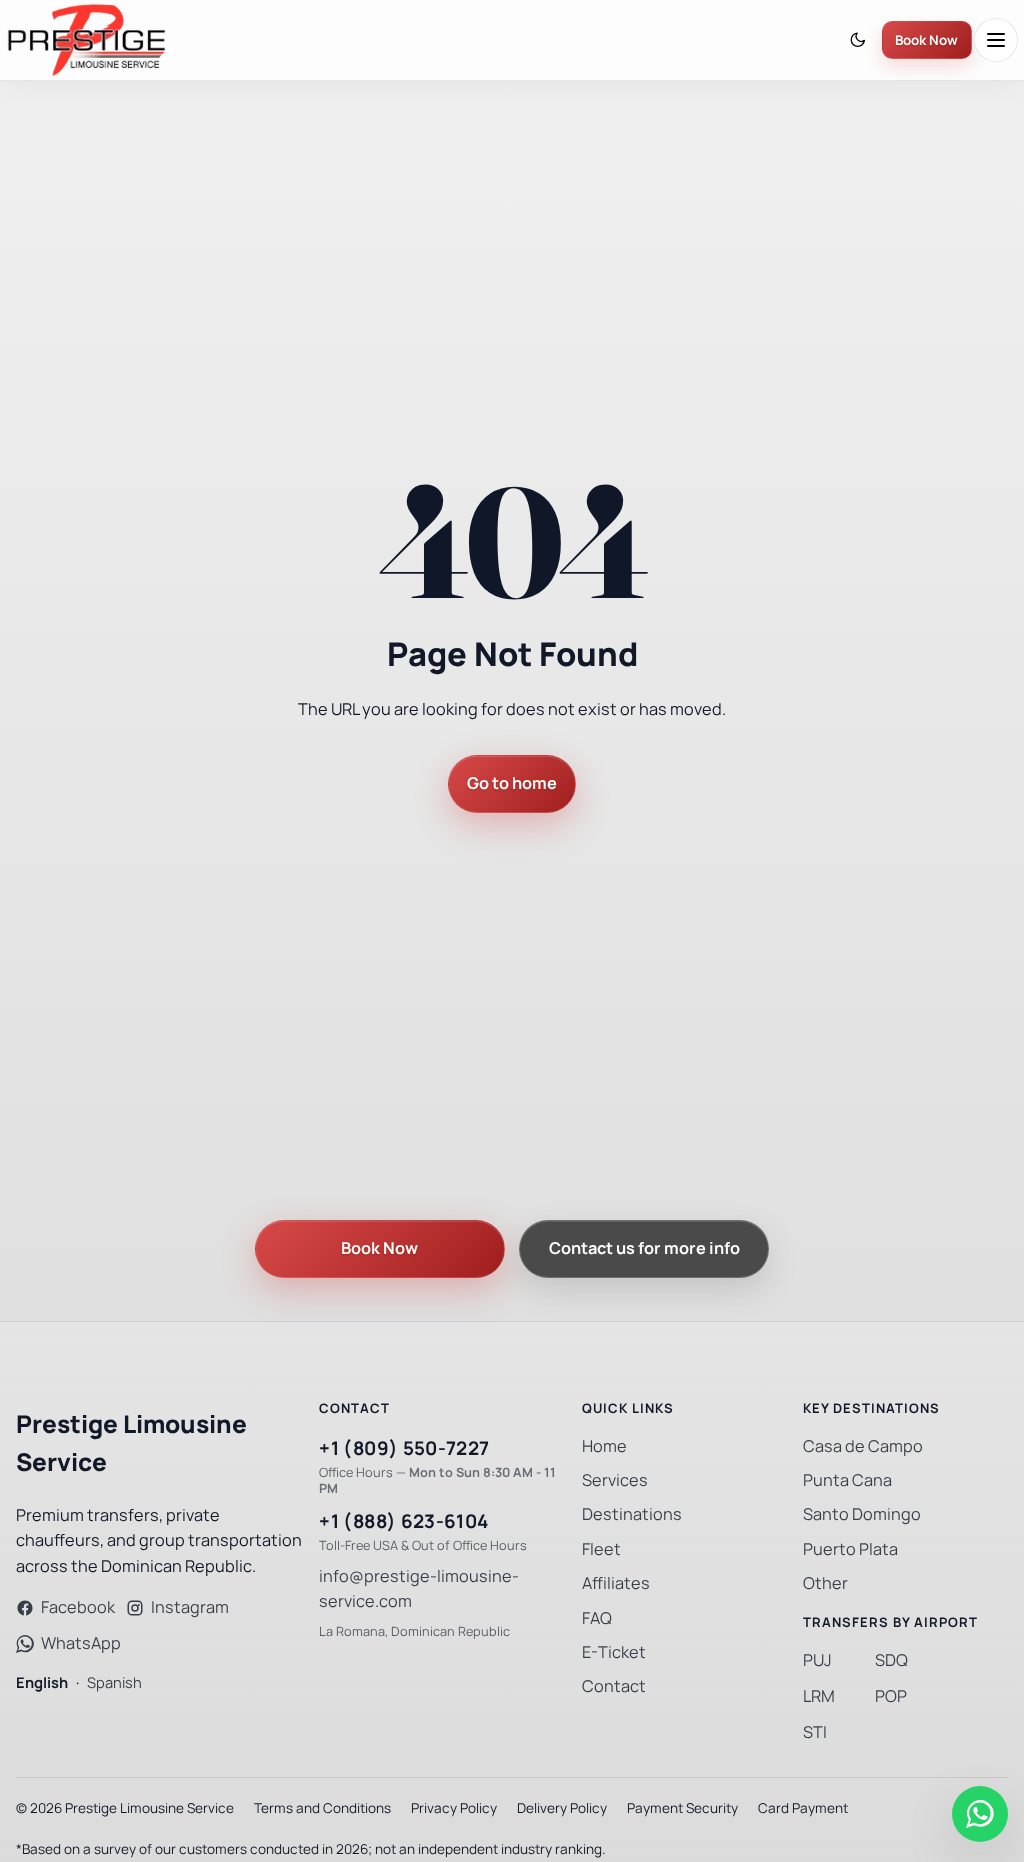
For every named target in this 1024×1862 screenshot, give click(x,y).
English (42, 1682)
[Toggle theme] (858, 40)
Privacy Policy (454, 1808)
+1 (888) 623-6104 (403, 1521)
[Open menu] (996, 40)
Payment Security (682, 1808)
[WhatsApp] (980, 1814)
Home (604, 1446)
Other (825, 1583)
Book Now (926, 40)
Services (615, 1480)
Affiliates (616, 1583)
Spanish (114, 1682)
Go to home (512, 783)
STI (815, 1732)
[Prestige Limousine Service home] (86, 40)
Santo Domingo (862, 1514)
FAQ (597, 1618)
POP (891, 1696)
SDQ (891, 1660)
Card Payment (803, 1808)
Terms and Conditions (322, 1808)
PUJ (817, 1660)
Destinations (632, 1514)
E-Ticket (614, 1652)
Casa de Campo (863, 1446)
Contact (614, 1686)
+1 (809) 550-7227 (404, 1448)
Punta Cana (847, 1480)
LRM (819, 1696)
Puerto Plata (850, 1549)
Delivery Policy (562, 1808)
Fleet (601, 1549)
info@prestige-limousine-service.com (419, 1589)
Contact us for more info (644, 1248)
